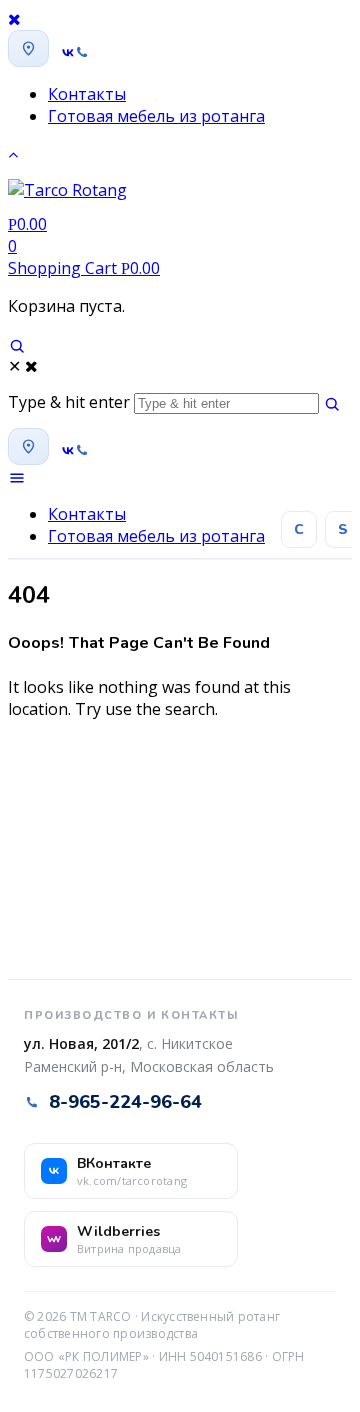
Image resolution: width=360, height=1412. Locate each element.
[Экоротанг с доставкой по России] (67, 196)
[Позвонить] (82, 52)
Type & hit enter (69, 402)
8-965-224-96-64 (125, 1102)
